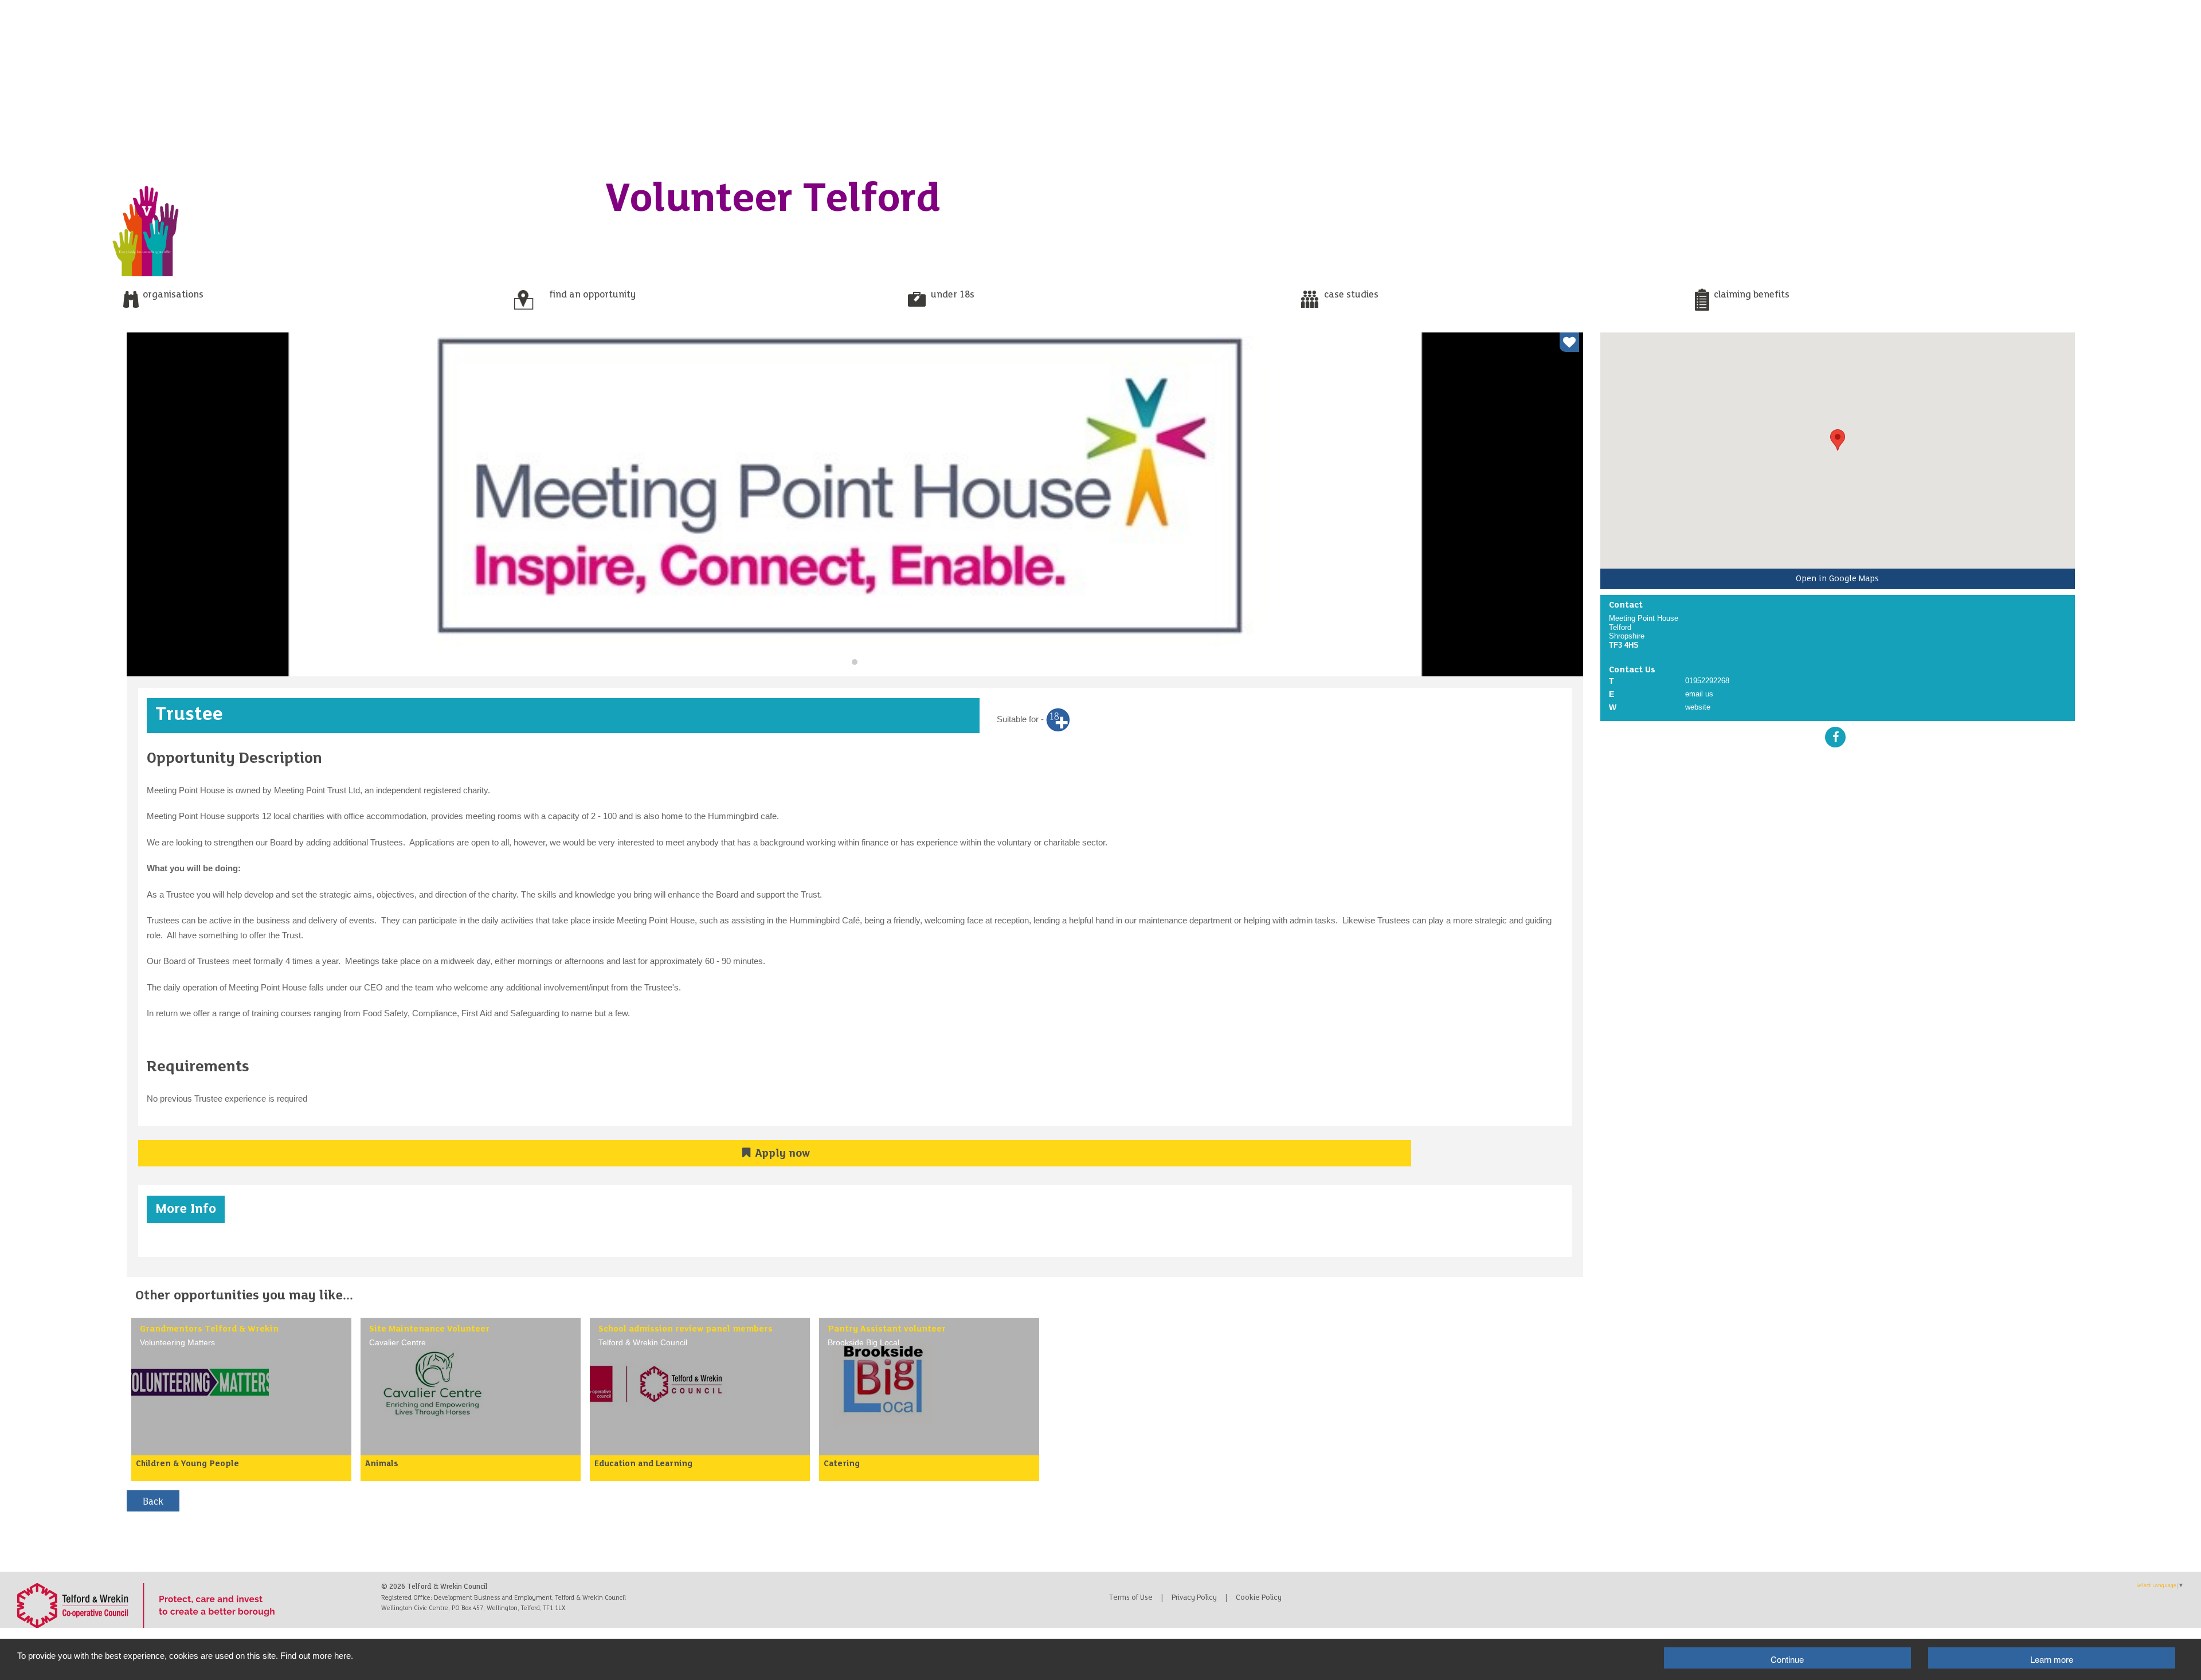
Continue (1787, 1659)
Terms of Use (1131, 1598)
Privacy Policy (1194, 1598)
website (1698, 707)
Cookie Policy (1259, 1598)
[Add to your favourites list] (1569, 342)
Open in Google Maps (1837, 579)
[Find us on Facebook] (1835, 737)
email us (1699, 694)
